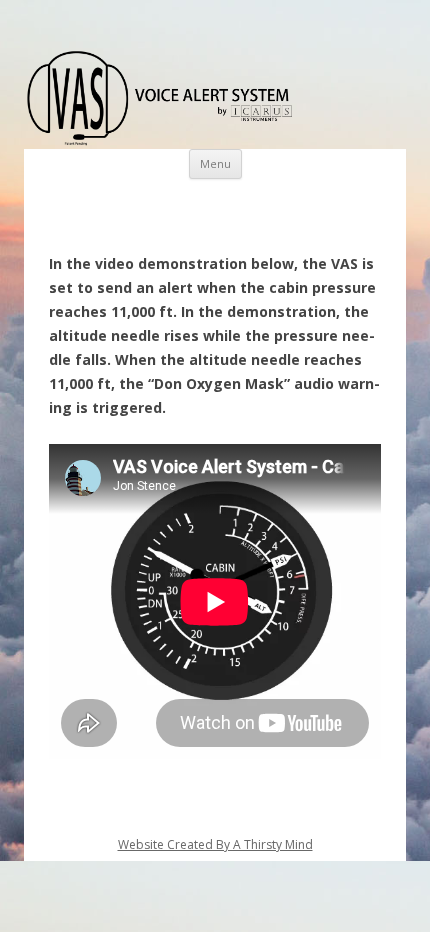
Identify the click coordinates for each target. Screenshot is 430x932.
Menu (215, 163)
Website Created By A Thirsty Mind (215, 844)
